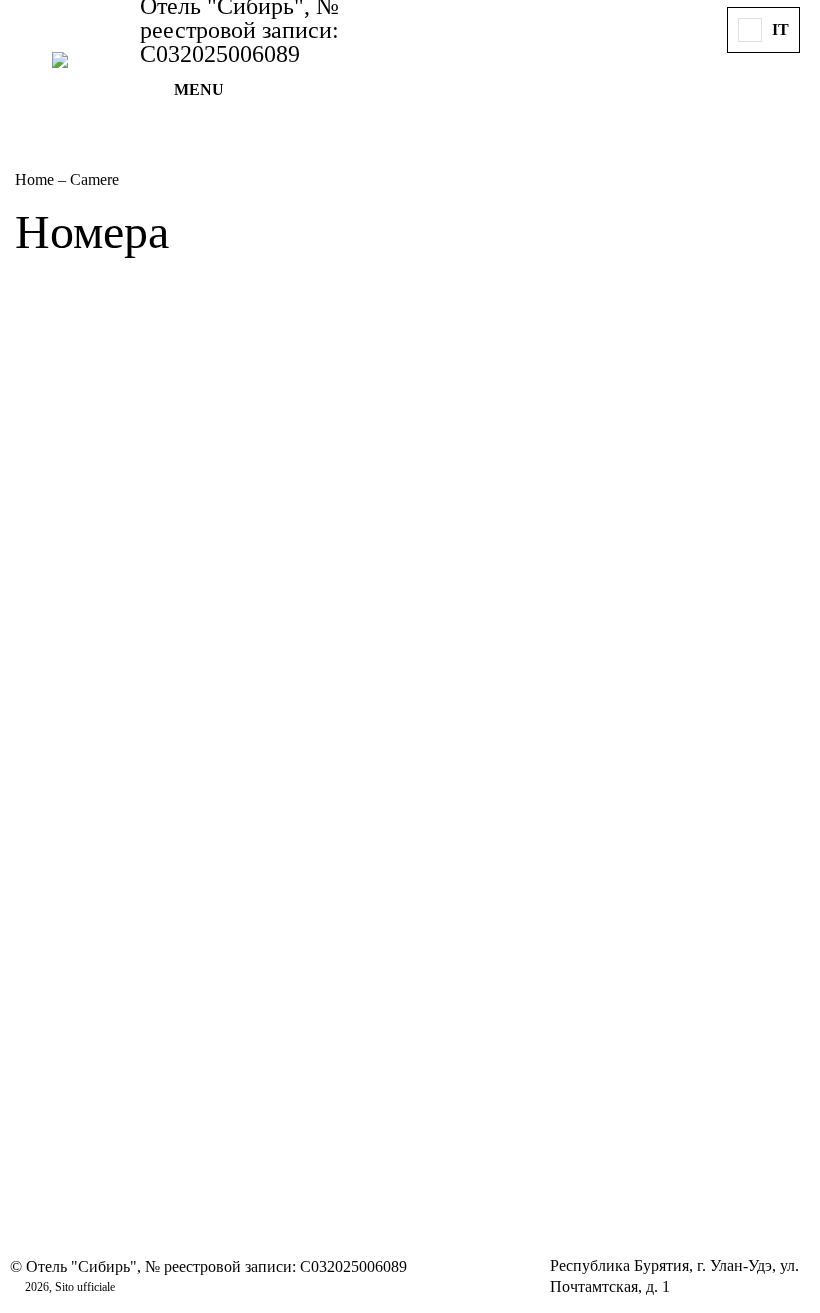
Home (36, 179)
